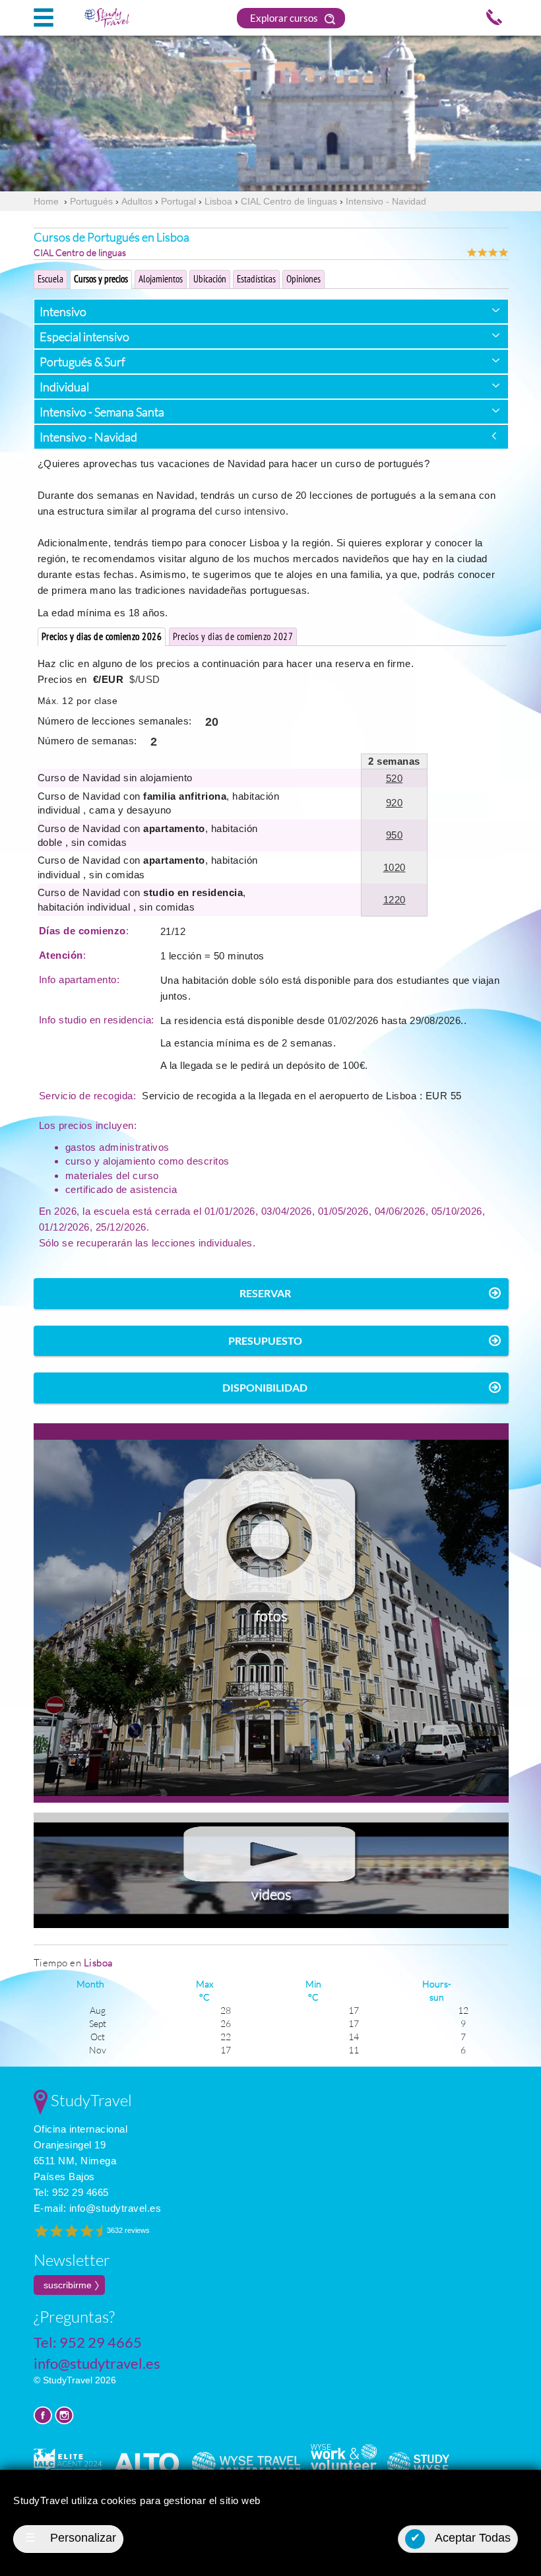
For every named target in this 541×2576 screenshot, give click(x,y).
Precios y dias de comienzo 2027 (233, 636)
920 (395, 803)
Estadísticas (256, 279)
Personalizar (71, 2538)
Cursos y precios (101, 279)
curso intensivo (250, 511)
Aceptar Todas (461, 2538)
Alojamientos (161, 279)
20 (212, 722)
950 (395, 835)
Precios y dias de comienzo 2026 (102, 636)
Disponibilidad (265, 1387)
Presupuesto (265, 1340)
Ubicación (210, 279)
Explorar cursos (285, 18)
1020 (395, 867)
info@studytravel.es (115, 2208)
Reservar (265, 1293)
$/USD (145, 679)
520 (395, 778)
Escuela (50, 279)
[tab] (271, 311)
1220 (395, 900)
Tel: (71, 2192)
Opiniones (303, 279)
